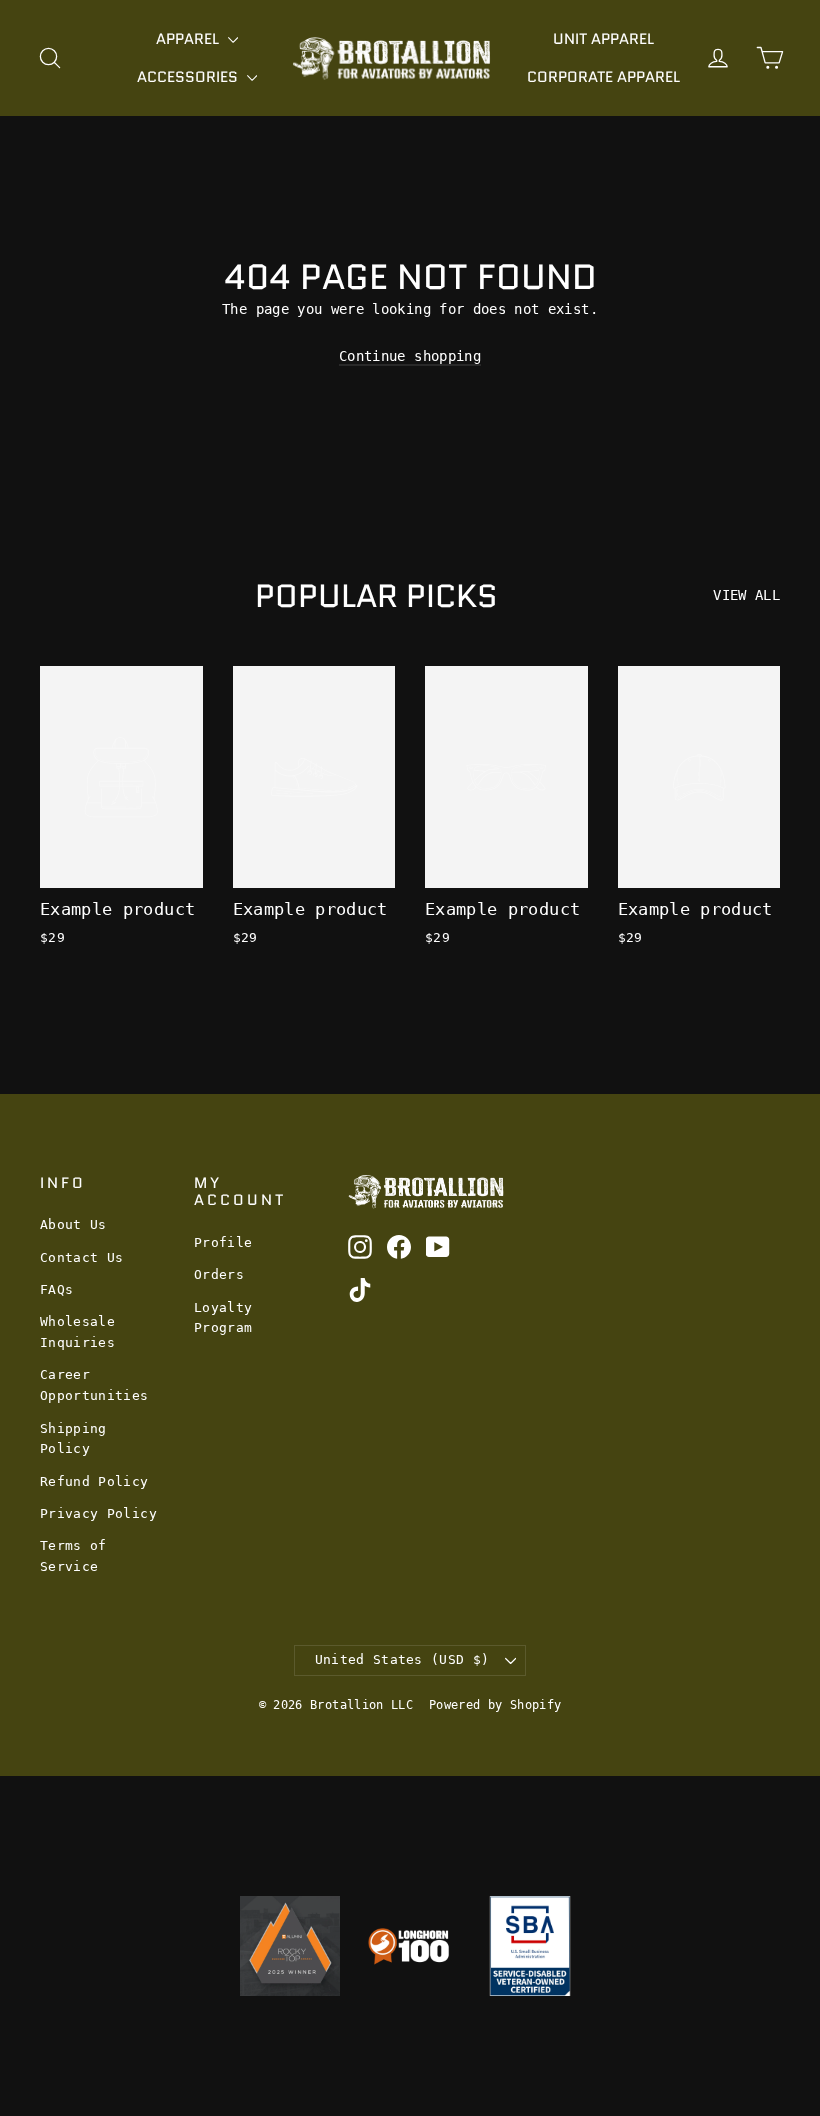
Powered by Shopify (495, 1705)
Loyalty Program (223, 1318)
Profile (223, 1242)
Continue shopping (410, 356)
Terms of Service (73, 1556)
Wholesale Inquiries (77, 1332)
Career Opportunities (94, 1385)
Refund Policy (94, 1481)
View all (746, 595)
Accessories (189, 77)
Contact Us (82, 1257)
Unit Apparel (603, 39)
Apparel (189, 39)
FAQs (56, 1289)
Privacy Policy (98, 1513)
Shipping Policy (73, 1439)
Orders (219, 1274)
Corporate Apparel (603, 77)
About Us (73, 1224)
